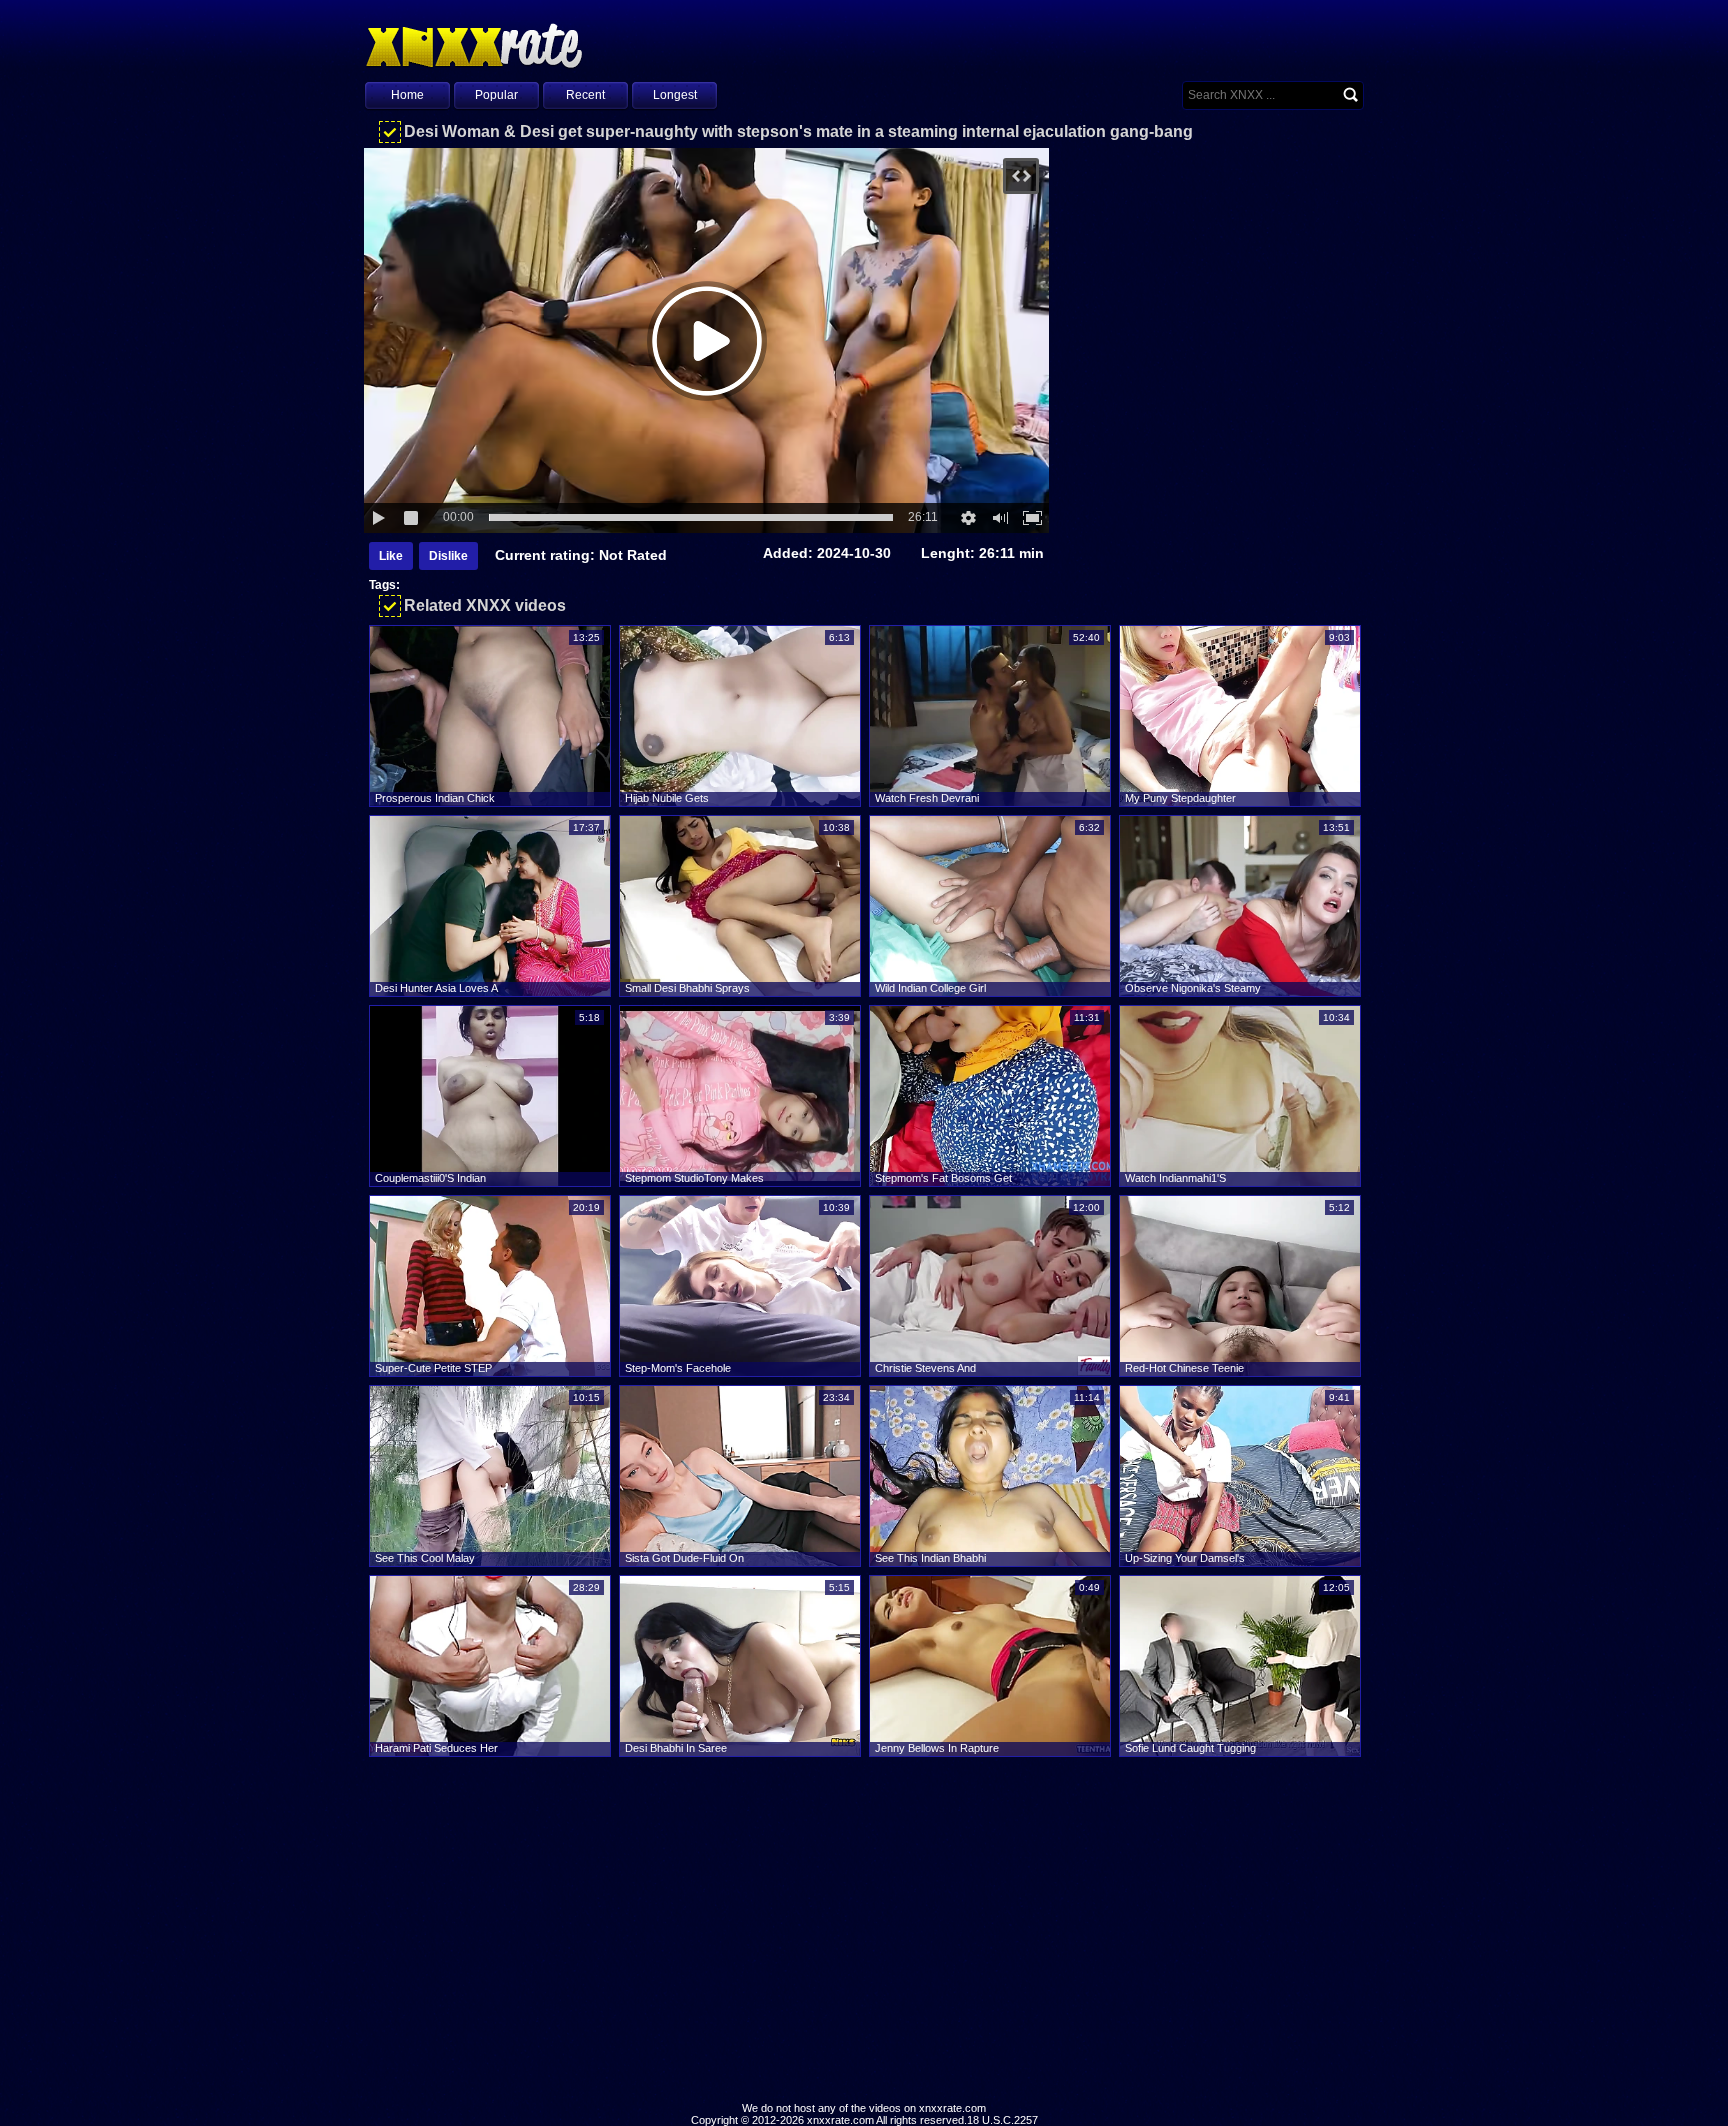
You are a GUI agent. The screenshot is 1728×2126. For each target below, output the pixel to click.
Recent (585, 95)
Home (407, 95)
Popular (496, 95)
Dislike (448, 556)
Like (391, 556)
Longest (675, 95)
